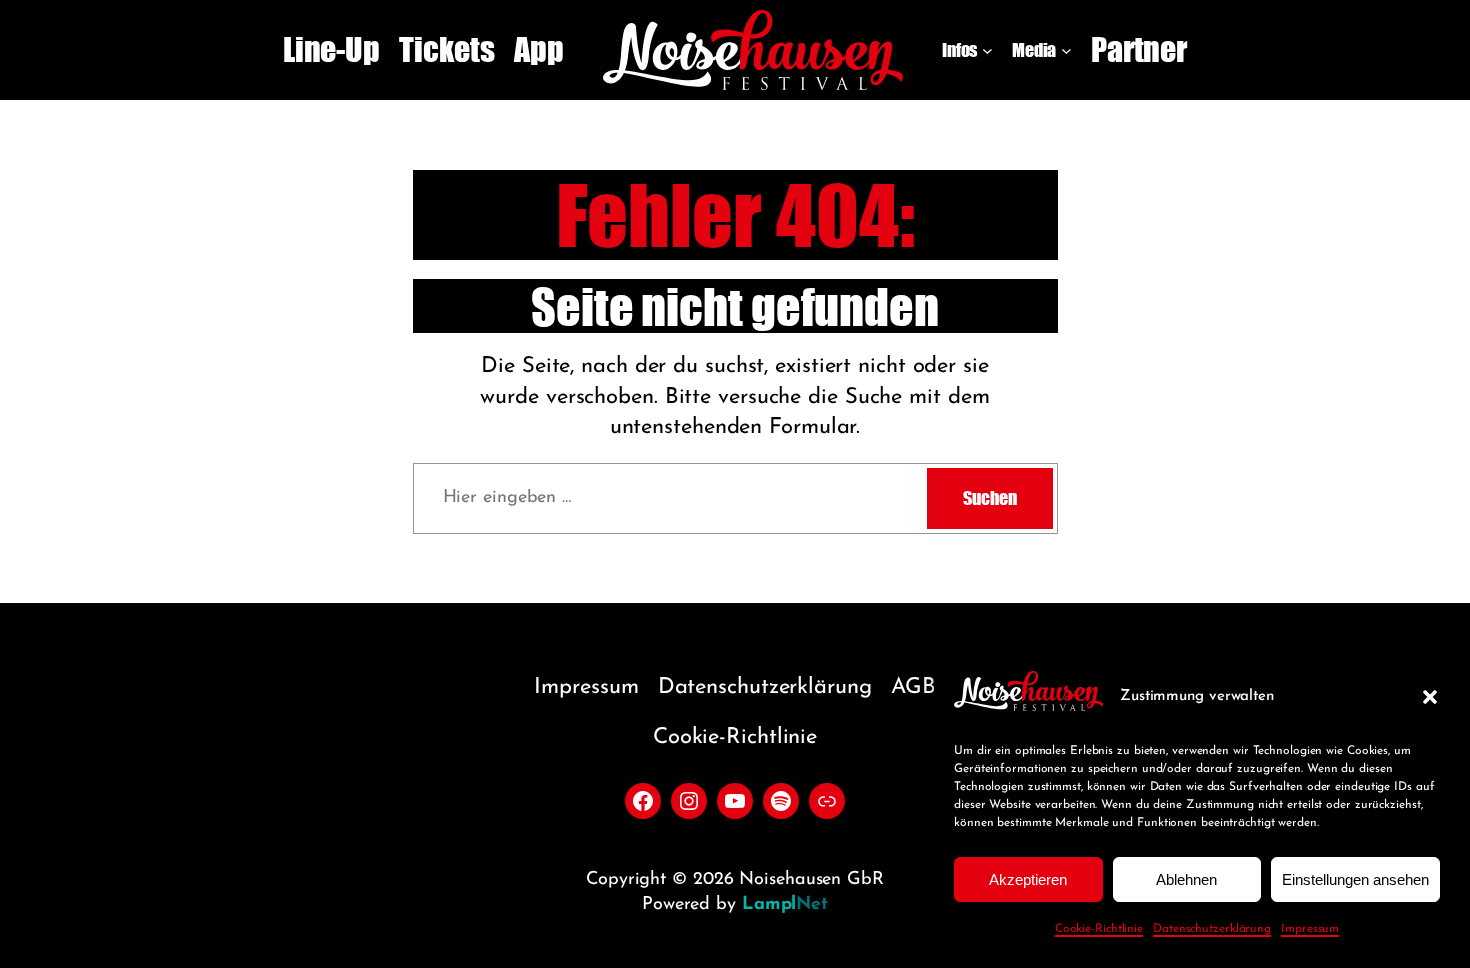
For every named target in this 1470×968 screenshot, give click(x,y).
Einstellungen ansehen (1355, 879)
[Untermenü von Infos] (987, 50)
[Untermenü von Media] (1066, 50)
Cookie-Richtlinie (1099, 929)
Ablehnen (1186, 879)
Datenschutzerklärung (1212, 929)
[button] (1430, 697)
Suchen (989, 498)
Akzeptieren (1028, 879)
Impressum (1310, 929)
